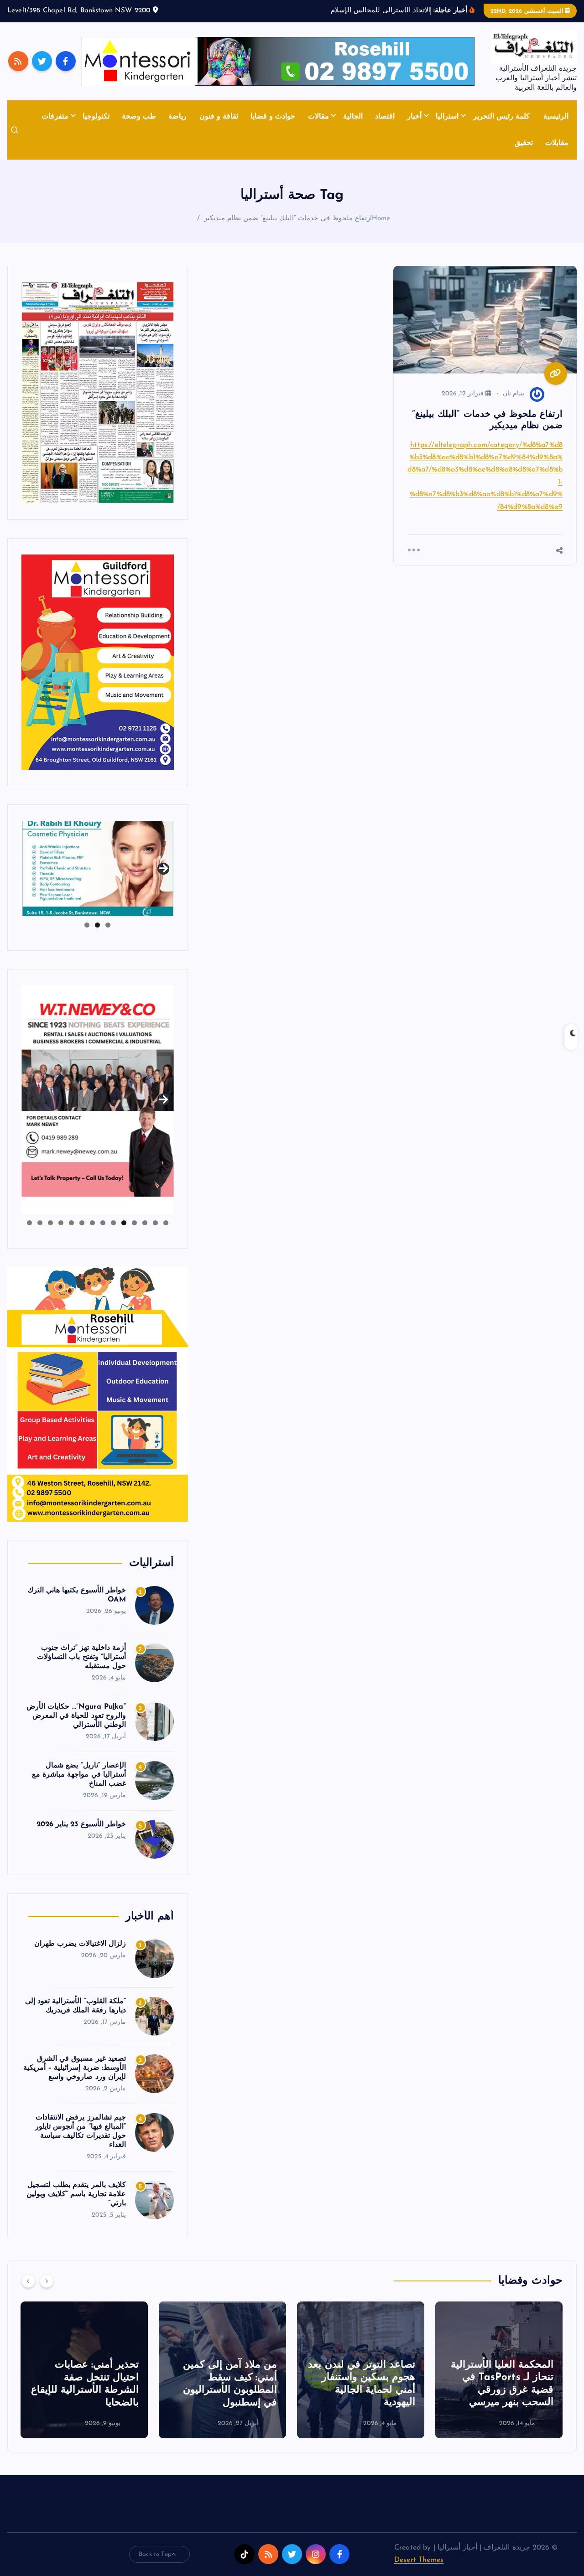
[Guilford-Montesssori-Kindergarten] (98, 662)
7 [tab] (103, 1223)
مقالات (318, 117)
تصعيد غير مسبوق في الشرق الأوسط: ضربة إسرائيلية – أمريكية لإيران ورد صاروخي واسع (75, 2068)
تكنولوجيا (96, 117)
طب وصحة (139, 117)
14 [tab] (29, 1223)
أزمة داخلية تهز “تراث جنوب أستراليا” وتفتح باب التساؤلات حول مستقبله (81, 1657)
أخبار (414, 117)
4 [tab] (134, 1223)
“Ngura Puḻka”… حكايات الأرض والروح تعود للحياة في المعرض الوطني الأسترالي (76, 1716)
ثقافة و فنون (219, 117)
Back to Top (155, 2554)
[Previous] (28, 2281)
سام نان (514, 394)
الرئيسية (556, 117)
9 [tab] (82, 1223)
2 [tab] (97, 925)
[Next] (47, 2281)
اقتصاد (385, 117)
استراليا (447, 117)
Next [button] (163, 866)
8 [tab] (92, 1223)
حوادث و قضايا (273, 117)
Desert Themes (419, 2560)
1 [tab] (108, 925)
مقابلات (557, 143)
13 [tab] (40, 1223)
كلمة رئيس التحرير (501, 117)
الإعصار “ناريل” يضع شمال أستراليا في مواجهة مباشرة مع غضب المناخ (79, 1775)
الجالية (353, 117)
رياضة (177, 117)
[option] (499, 2370)
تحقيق (524, 143)
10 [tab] (71, 1223)
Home (381, 219)
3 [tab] (87, 925)
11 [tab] (60, 1223)
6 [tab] (113, 1223)
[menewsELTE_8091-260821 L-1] (98, 392)
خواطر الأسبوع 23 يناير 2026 (81, 1824)
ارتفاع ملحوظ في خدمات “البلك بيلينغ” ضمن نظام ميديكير (288, 219)
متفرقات (55, 117)
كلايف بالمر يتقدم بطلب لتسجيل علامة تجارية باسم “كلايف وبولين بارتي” (76, 2194)
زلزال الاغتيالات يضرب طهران (80, 1944)
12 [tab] (50, 1223)
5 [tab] (124, 1223)
